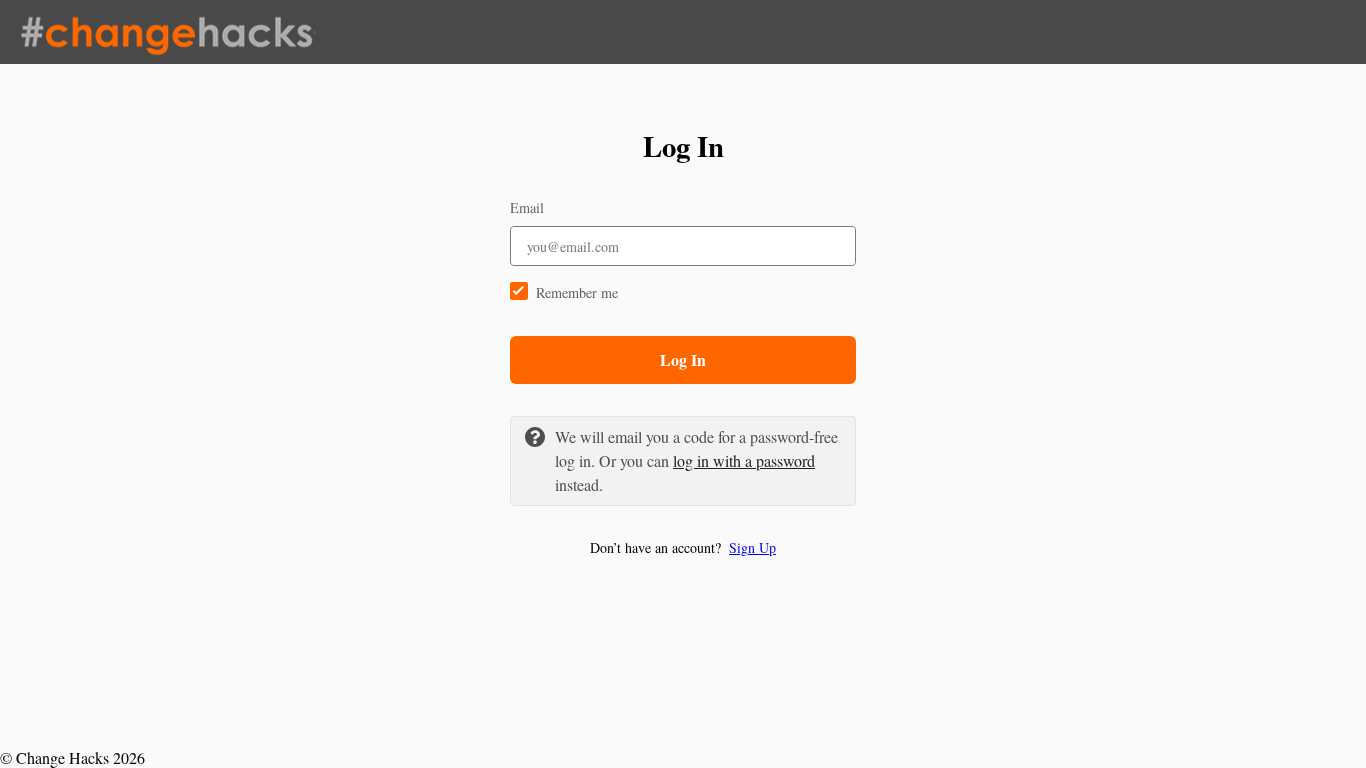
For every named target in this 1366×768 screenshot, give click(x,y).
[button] (683, 547)
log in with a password (744, 460)
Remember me (577, 292)
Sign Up (752, 547)
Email (527, 207)
